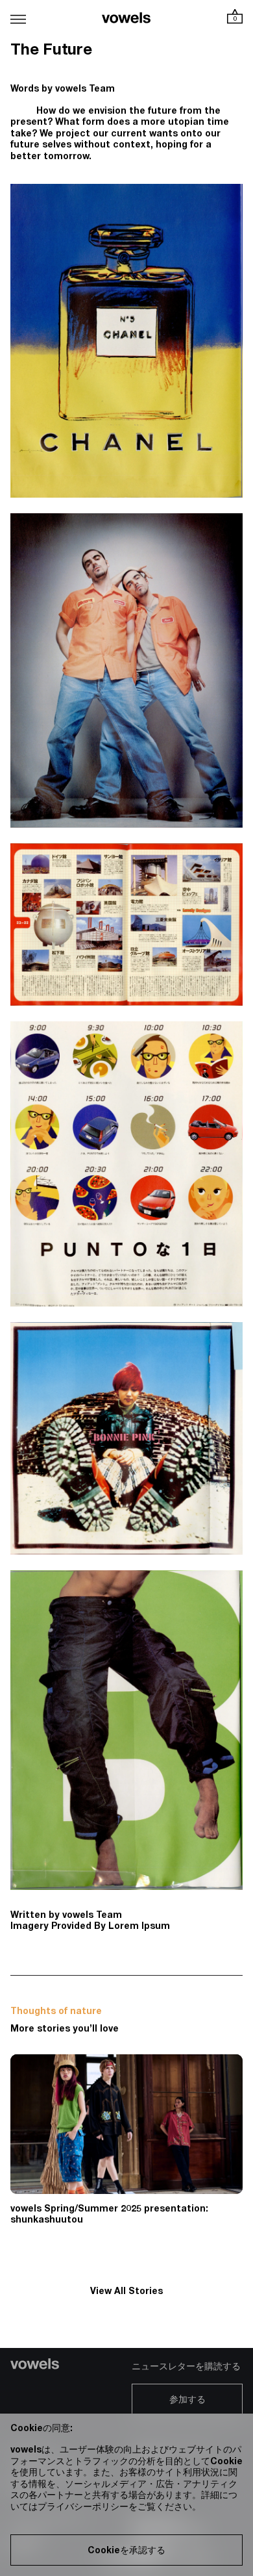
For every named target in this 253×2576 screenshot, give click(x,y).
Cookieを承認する (126, 2551)
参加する (187, 2401)
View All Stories (126, 2292)
